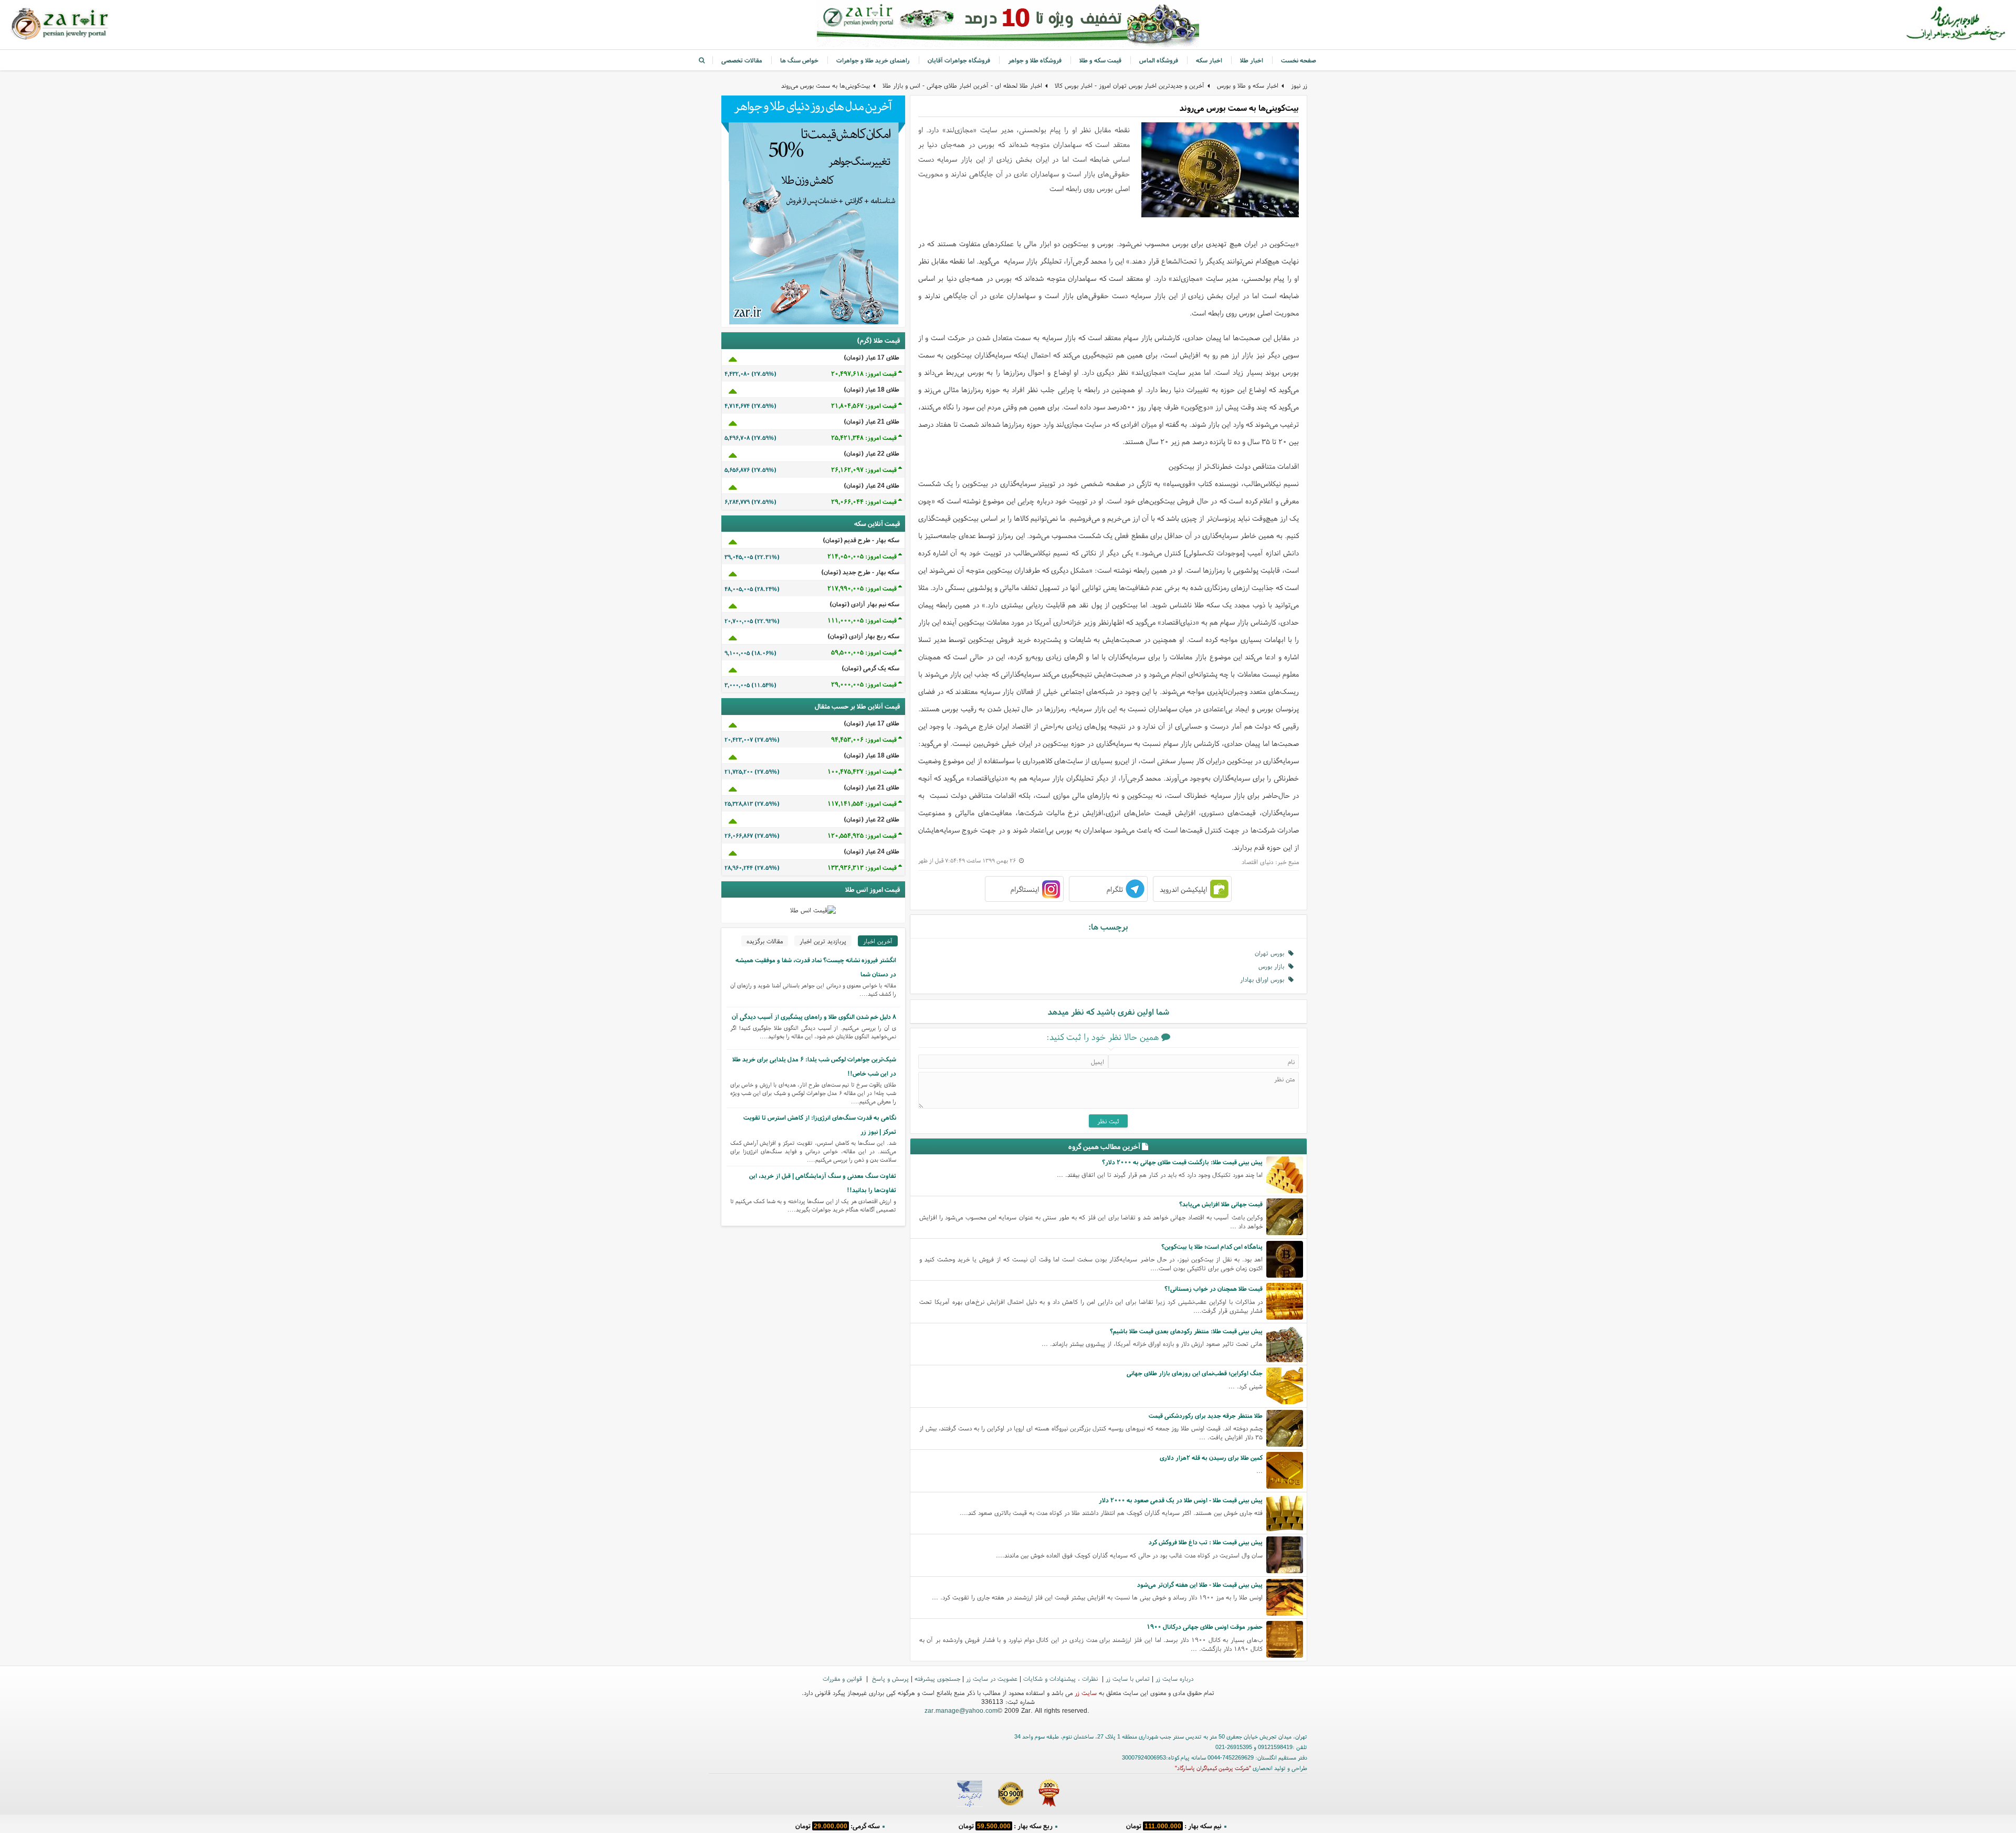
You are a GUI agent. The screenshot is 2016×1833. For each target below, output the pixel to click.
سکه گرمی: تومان (838, 1825)
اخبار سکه (1209, 60)
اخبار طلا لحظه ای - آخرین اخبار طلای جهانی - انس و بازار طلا (962, 85)
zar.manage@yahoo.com (961, 1710)
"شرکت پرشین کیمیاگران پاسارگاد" (1213, 1768)
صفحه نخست (1299, 60)
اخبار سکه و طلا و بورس (1248, 85)
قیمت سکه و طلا (1100, 60)
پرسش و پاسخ (889, 1678)
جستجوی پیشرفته (937, 1678)
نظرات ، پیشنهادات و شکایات (1062, 1678)
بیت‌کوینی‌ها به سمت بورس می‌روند (826, 85)
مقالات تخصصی (742, 60)
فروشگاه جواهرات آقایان (959, 60)
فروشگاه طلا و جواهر (1035, 60)
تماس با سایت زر (1128, 1678)
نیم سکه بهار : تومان (1174, 1825)
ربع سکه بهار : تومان (1006, 1825)
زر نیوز (1299, 85)
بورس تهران (1272, 953)
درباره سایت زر (1174, 1678)
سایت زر (1086, 1693)
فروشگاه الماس (1159, 60)
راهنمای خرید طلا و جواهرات (873, 60)
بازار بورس (1273, 966)
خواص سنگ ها (799, 60)
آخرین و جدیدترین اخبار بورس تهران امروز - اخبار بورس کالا (1130, 85)
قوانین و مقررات (843, 1678)
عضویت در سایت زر (992, 1678)
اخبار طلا (1252, 60)
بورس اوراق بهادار (1264, 979)
